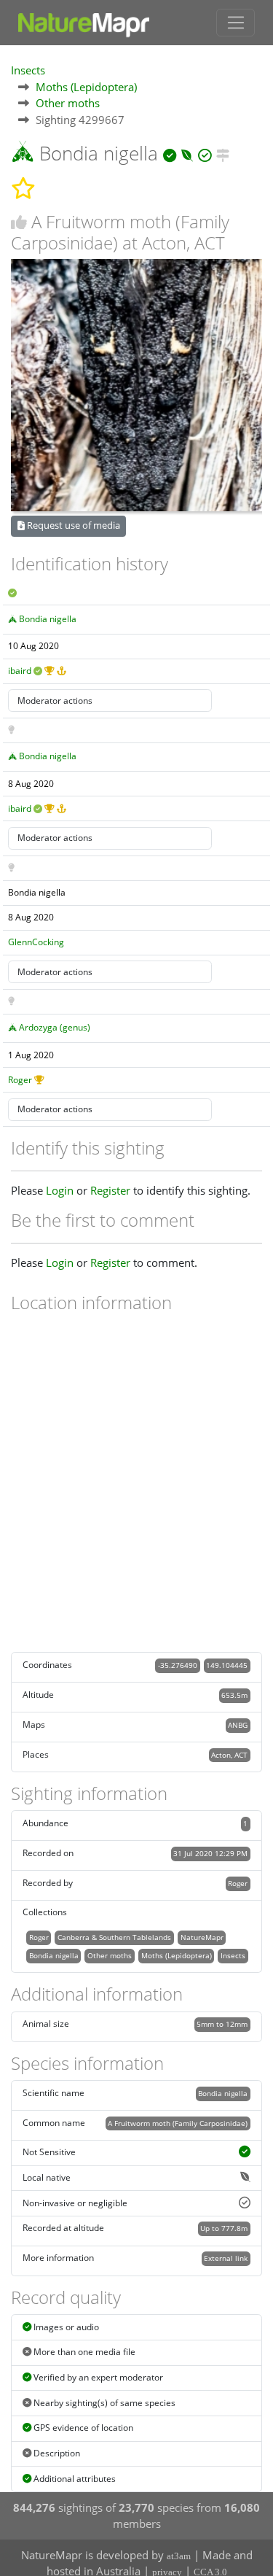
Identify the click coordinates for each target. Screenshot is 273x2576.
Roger (20, 1080)
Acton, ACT (229, 1755)
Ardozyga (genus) (55, 1027)
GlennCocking (36, 942)
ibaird (20, 671)
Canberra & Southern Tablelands (114, 1937)
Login (60, 1190)
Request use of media (72, 525)
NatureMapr (202, 1937)
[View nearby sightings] (223, 153)
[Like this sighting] (19, 222)
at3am (179, 2556)
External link (226, 2258)
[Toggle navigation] (236, 23)
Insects (28, 70)
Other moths (68, 103)
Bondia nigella (48, 619)
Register (110, 1190)
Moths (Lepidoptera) (86, 87)
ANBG (238, 1725)
